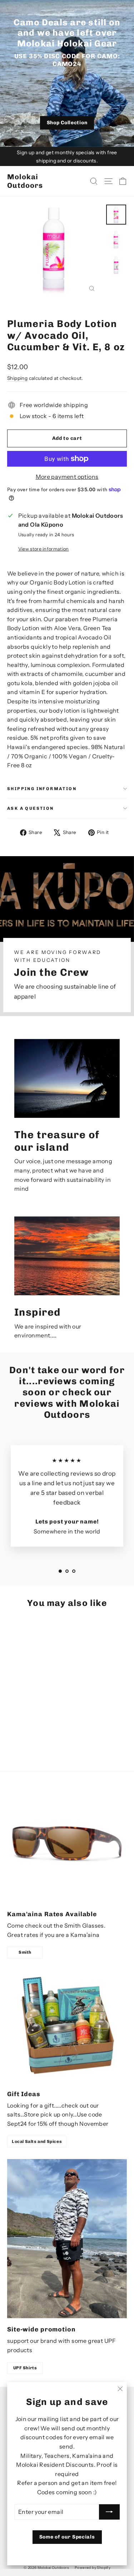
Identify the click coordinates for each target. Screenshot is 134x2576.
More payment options (67, 477)
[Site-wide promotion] (67, 2239)
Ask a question (31, 808)
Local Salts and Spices (37, 2141)
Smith (25, 1952)
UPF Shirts (25, 2368)
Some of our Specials (67, 2537)
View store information (44, 549)
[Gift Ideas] (67, 2026)
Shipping (17, 378)
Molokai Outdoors (25, 181)
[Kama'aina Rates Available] (67, 1843)
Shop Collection (67, 123)
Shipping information (42, 789)
